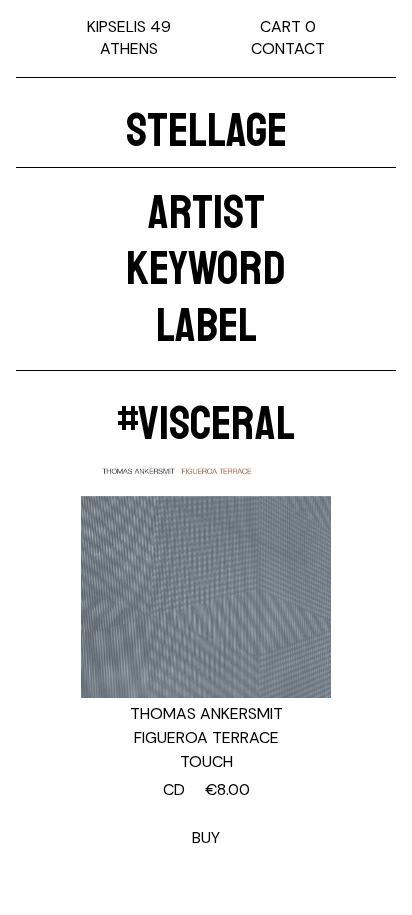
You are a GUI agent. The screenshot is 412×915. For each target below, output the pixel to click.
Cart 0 (288, 26)
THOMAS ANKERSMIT (206, 713)
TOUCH (206, 761)
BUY (206, 813)
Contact (288, 48)
